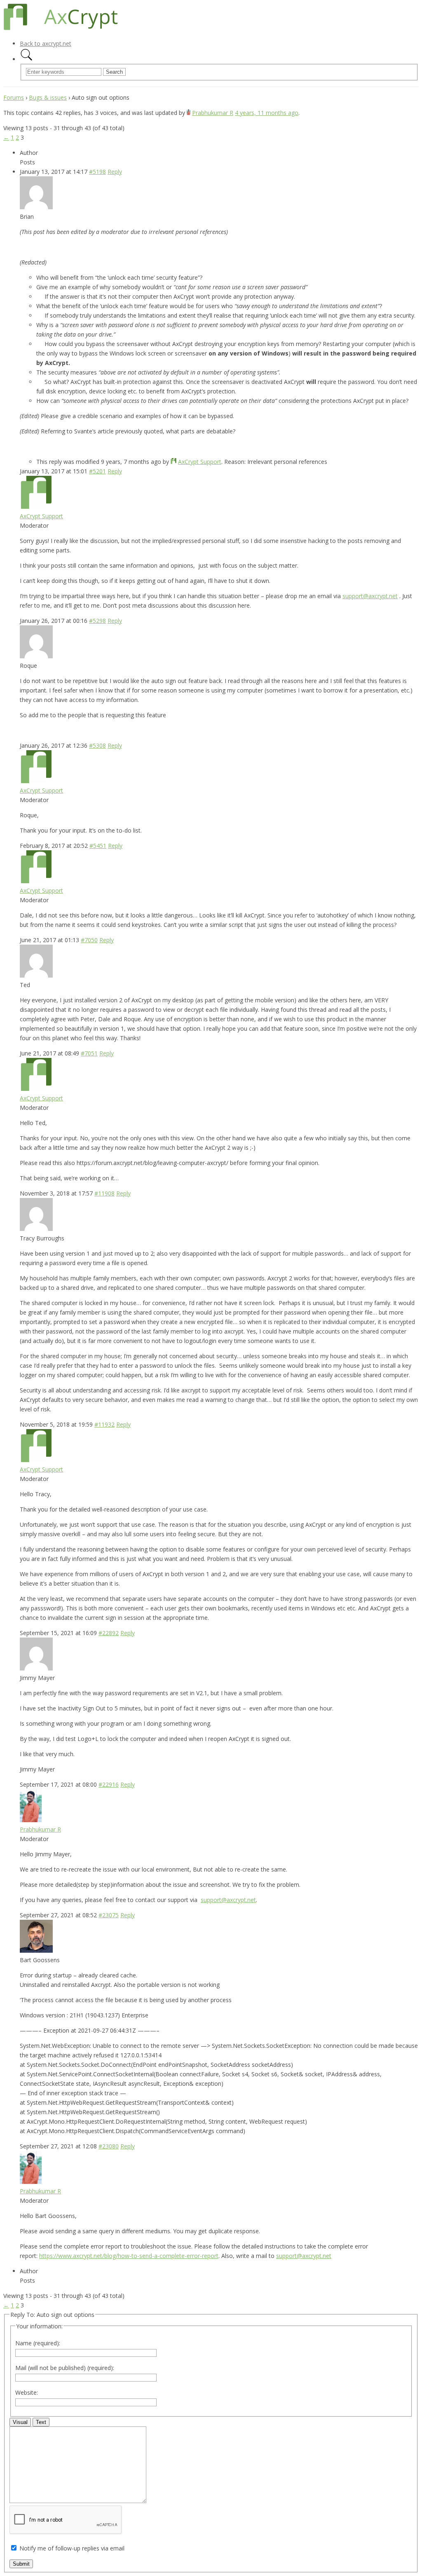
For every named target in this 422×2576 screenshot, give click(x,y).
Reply (115, 172)
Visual (20, 2422)
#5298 (97, 621)
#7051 (89, 1053)
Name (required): (38, 2343)
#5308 (97, 745)
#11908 (104, 1193)
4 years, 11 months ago (267, 113)
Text (41, 2422)
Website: (27, 2392)
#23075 (109, 1915)
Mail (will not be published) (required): (65, 2368)
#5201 (97, 471)
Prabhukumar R (213, 113)
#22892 (109, 1633)
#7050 (89, 940)
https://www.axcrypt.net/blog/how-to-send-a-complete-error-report (129, 2256)
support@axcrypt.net (370, 596)
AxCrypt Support (200, 462)
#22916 (109, 1784)
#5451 (98, 846)
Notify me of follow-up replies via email (72, 2548)
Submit (21, 2564)
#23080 (109, 2146)
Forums (14, 97)
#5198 (97, 172)
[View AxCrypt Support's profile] (173, 462)
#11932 (104, 1424)
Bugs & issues (48, 97)
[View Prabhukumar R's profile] (189, 113)
